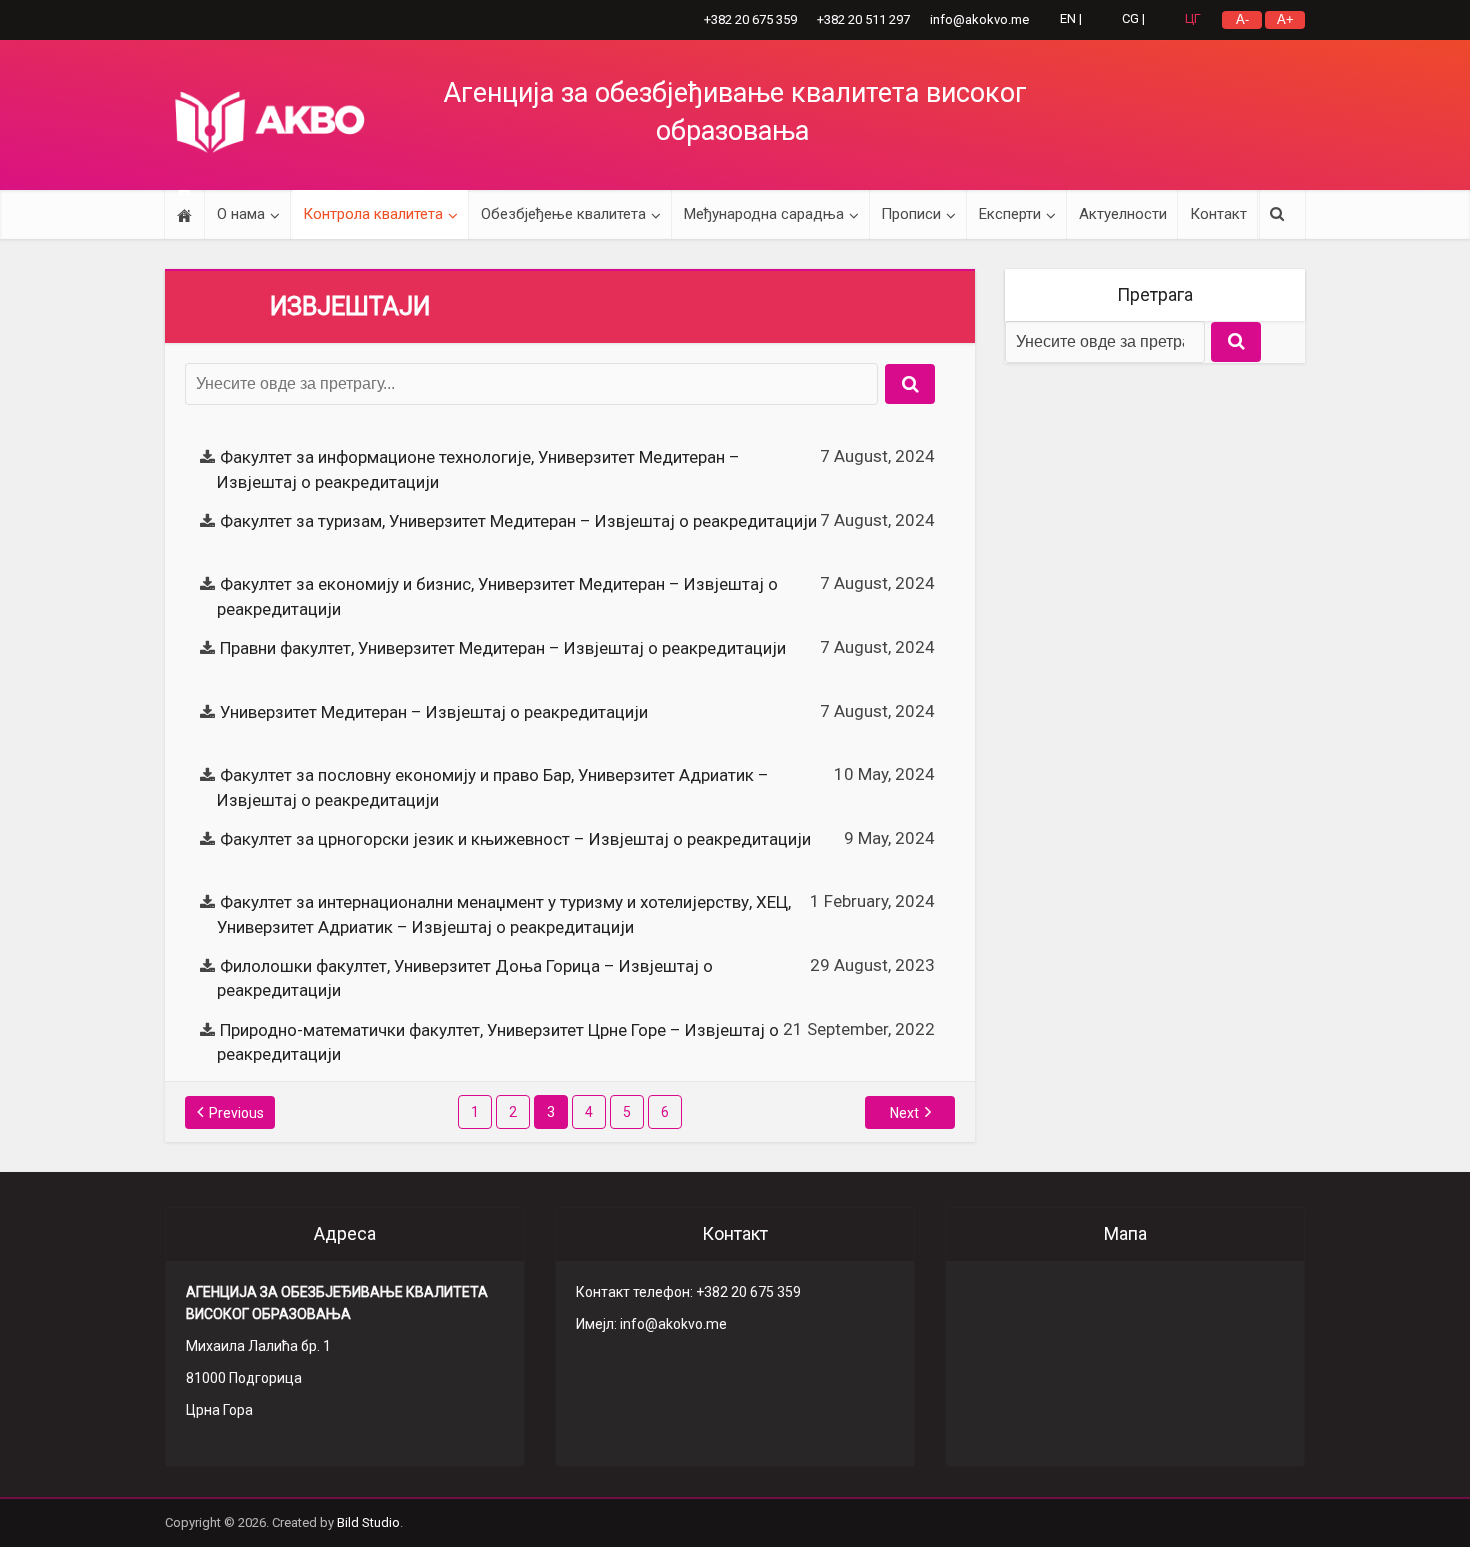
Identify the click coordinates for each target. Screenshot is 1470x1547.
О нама (241, 214)
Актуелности (1123, 214)
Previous (236, 1113)
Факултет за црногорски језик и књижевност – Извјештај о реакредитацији (515, 839)
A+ (1285, 19)
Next (904, 1113)
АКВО (270, 122)
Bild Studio (368, 1522)
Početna (184, 214)
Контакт (1218, 214)
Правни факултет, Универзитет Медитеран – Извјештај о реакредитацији (503, 648)
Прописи (911, 214)
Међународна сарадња (764, 214)
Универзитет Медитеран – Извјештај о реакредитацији (434, 712)
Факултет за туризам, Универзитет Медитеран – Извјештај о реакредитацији (518, 521)
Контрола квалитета (373, 214)
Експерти (1010, 214)
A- (1242, 19)
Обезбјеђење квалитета (563, 214)
